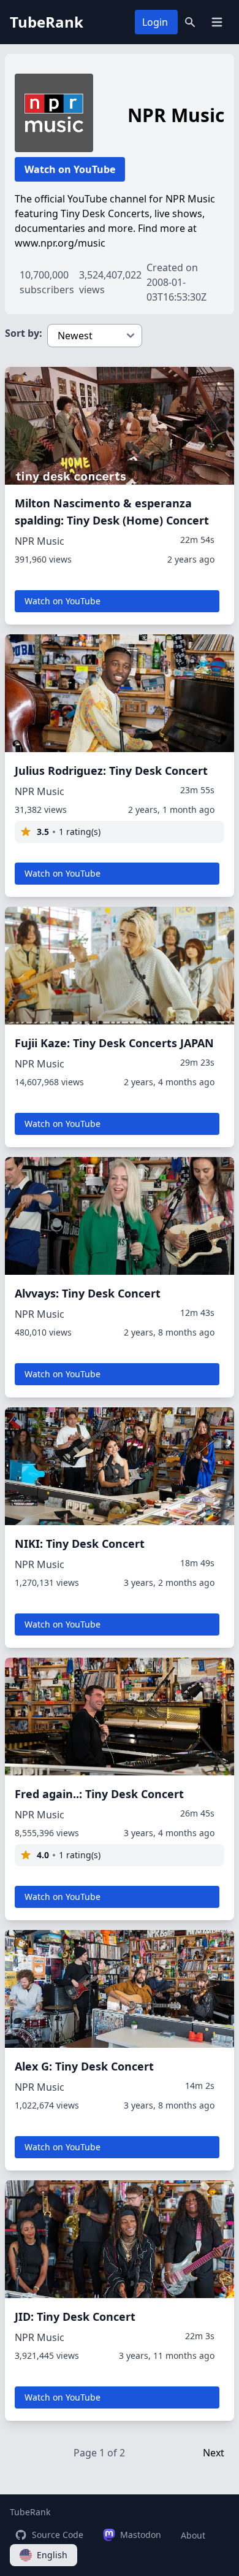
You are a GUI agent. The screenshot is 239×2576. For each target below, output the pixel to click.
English (52, 2555)
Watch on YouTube (70, 169)
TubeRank (30, 2512)
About (193, 2535)
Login (155, 22)
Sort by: (24, 333)
